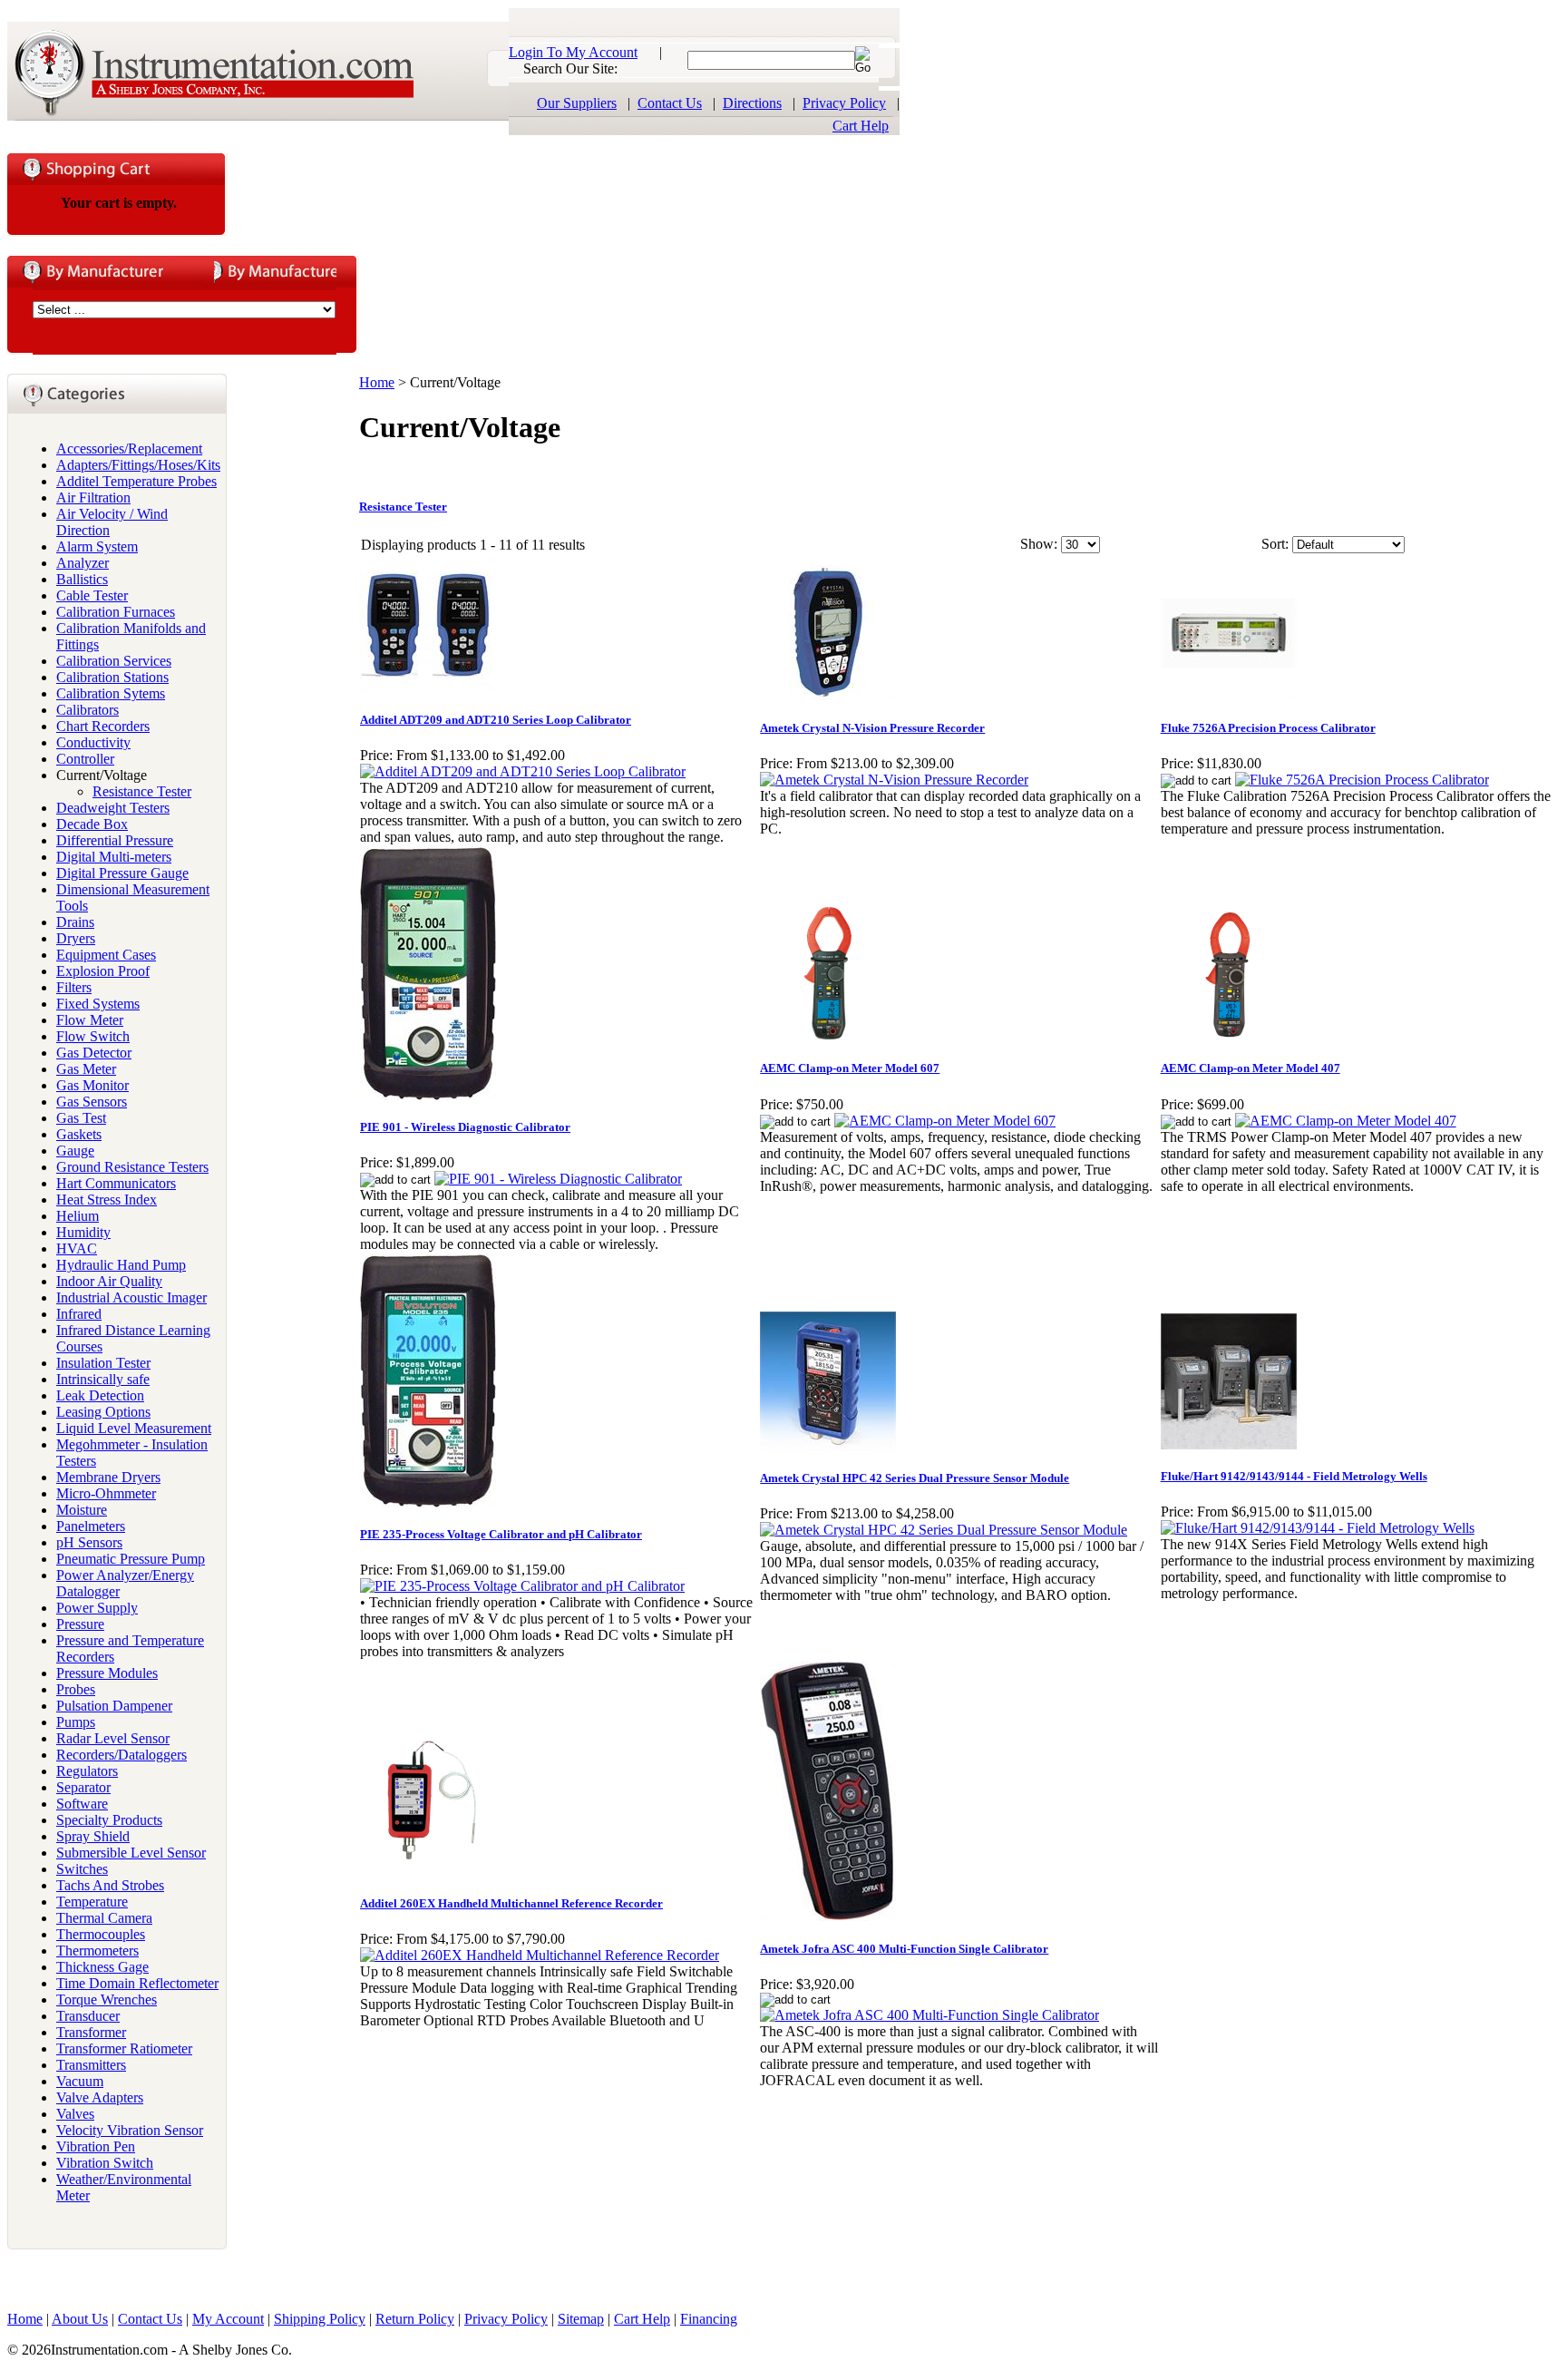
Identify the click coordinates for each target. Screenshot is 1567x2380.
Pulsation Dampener (114, 1706)
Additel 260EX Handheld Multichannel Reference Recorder (511, 1903)
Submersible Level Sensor (131, 1853)
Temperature (92, 1902)
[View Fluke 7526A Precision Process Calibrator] (1362, 780)
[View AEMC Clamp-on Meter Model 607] (945, 1121)
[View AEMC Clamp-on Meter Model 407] (1346, 1121)
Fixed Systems (98, 1004)
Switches (82, 1869)
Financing (709, 2319)
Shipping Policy (320, 2319)
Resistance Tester (142, 791)
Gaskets (79, 1134)
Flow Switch (93, 1036)
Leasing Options (103, 1412)
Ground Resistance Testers (132, 1167)
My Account (228, 2319)
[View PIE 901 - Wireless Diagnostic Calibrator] (558, 1179)
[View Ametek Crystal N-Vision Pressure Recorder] (894, 780)
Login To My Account (573, 52)
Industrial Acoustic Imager (131, 1297)
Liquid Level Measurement (134, 1428)
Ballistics (82, 579)
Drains (75, 922)
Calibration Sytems (111, 693)
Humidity (83, 1232)
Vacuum (80, 2081)
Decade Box (92, 824)
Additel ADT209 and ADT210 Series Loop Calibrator (496, 720)
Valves (75, 2114)
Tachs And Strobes (110, 1885)
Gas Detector (94, 1053)
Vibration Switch (105, 2163)
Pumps (76, 1722)
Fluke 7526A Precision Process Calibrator (1268, 728)
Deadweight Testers (113, 808)
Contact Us (670, 103)
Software (82, 1804)
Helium (78, 1216)
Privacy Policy (844, 103)
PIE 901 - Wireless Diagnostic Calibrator (465, 1127)
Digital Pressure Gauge (122, 873)
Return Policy (415, 2319)
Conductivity (93, 742)
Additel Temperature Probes (136, 481)
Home (377, 382)
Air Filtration (93, 497)
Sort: (1275, 544)
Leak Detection (100, 1395)
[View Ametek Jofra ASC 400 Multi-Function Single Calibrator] (929, 2015)
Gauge (75, 1151)
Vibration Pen (96, 2146)
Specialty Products (109, 1820)
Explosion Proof (103, 971)
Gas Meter (86, 1069)
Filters (74, 987)
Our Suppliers (577, 103)
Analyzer (83, 563)
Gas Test (81, 1118)
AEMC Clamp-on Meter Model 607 (850, 1068)
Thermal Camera (104, 1918)
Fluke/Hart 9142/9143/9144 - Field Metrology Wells (1294, 1476)
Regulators (87, 1771)
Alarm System (97, 546)
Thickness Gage (102, 1967)
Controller (85, 759)
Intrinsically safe (103, 1379)
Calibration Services (114, 661)
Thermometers (97, 1951)
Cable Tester (92, 595)
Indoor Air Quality (109, 1281)
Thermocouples (101, 1934)
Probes (76, 1689)
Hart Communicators (116, 1183)
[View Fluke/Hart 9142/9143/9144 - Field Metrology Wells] (1318, 1528)
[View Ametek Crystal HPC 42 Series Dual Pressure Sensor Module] (944, 1530)
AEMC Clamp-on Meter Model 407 (1251, 1068)
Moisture (82, 1510)
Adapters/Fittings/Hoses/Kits (138, 465)
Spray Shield (93, 1836)
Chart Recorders (103, 726)
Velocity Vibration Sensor (130, 2130)
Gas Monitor (92, 1085)
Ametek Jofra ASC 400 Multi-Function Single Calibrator (904, 1949)
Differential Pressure (115, 840)
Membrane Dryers (108, 1477)
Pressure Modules (107, 1673)
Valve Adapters (100, 2097)
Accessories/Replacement (129, 449)
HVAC (77, 1249)
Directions (752, 103)
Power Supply (97, 1608)
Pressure (80, 1624)
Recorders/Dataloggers (122, 1755)
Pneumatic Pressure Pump (131, 1559)
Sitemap (581, 2319)
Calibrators (88, 710)
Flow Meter (90, 1020)
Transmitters (91, 2065)
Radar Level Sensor (113, 1738)
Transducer (88, 2016)
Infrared (79, 1314)
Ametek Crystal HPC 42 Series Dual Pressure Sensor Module (915, 1478)
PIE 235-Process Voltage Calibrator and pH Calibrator (501, 1534)
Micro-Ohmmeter (106, 1493)
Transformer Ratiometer (124, 2048)
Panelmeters (91, 1526)
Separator (83, 1787)
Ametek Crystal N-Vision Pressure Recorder (872, 728)
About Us (80, 2319)
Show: (1039, 544)
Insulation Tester (103, 1363)
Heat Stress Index (107, 1200)
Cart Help (861, 126)
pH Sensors (89, 1542)
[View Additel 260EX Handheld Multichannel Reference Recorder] (540, 1955)
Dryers (76, 938)
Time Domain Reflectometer (137, 1983)
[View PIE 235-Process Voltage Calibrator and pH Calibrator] (522, 1586)
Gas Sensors (92, 1102)
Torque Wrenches (107, 2000)
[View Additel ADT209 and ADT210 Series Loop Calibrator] (523, 771)
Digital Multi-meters (114, 857)
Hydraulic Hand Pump (121, 1265)
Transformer (91, 2032)
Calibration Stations (112, 677)
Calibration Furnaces (116, 612)
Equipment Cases (106, 955)
